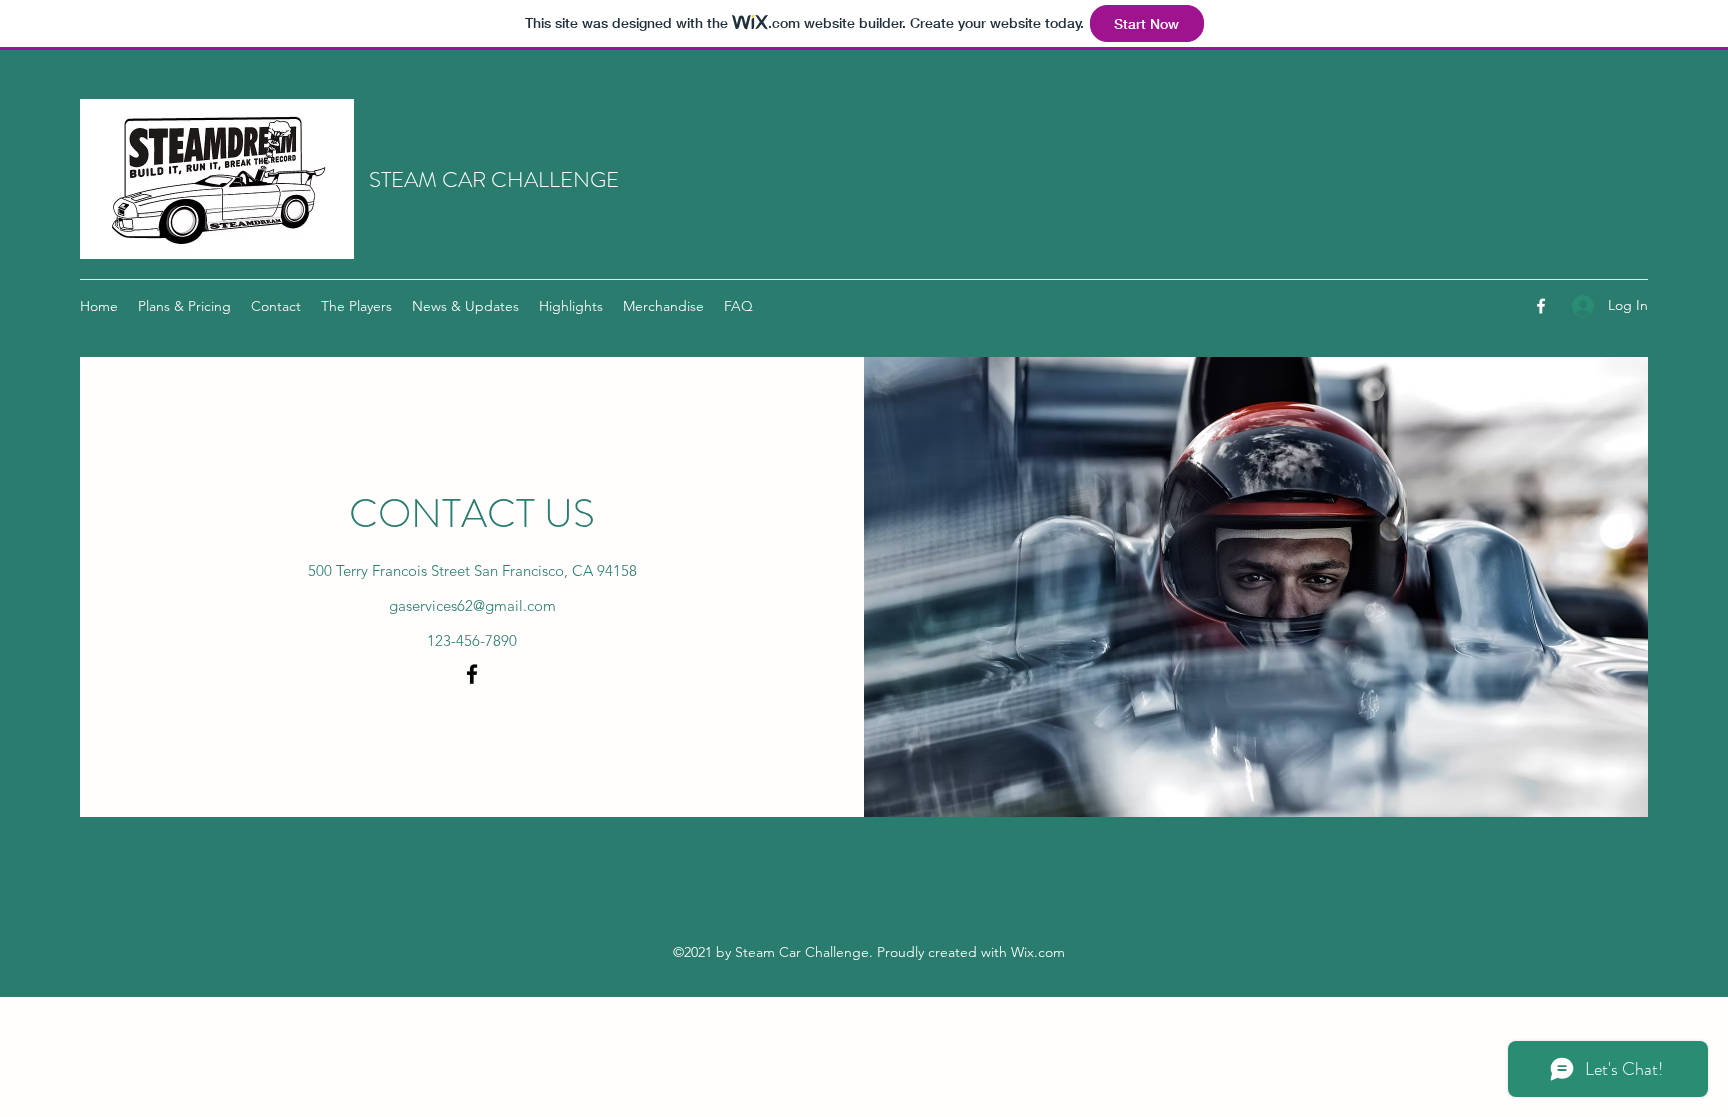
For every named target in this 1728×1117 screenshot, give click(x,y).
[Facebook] (1541, 306)
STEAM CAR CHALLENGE (494, 179)
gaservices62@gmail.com (472, 605)
